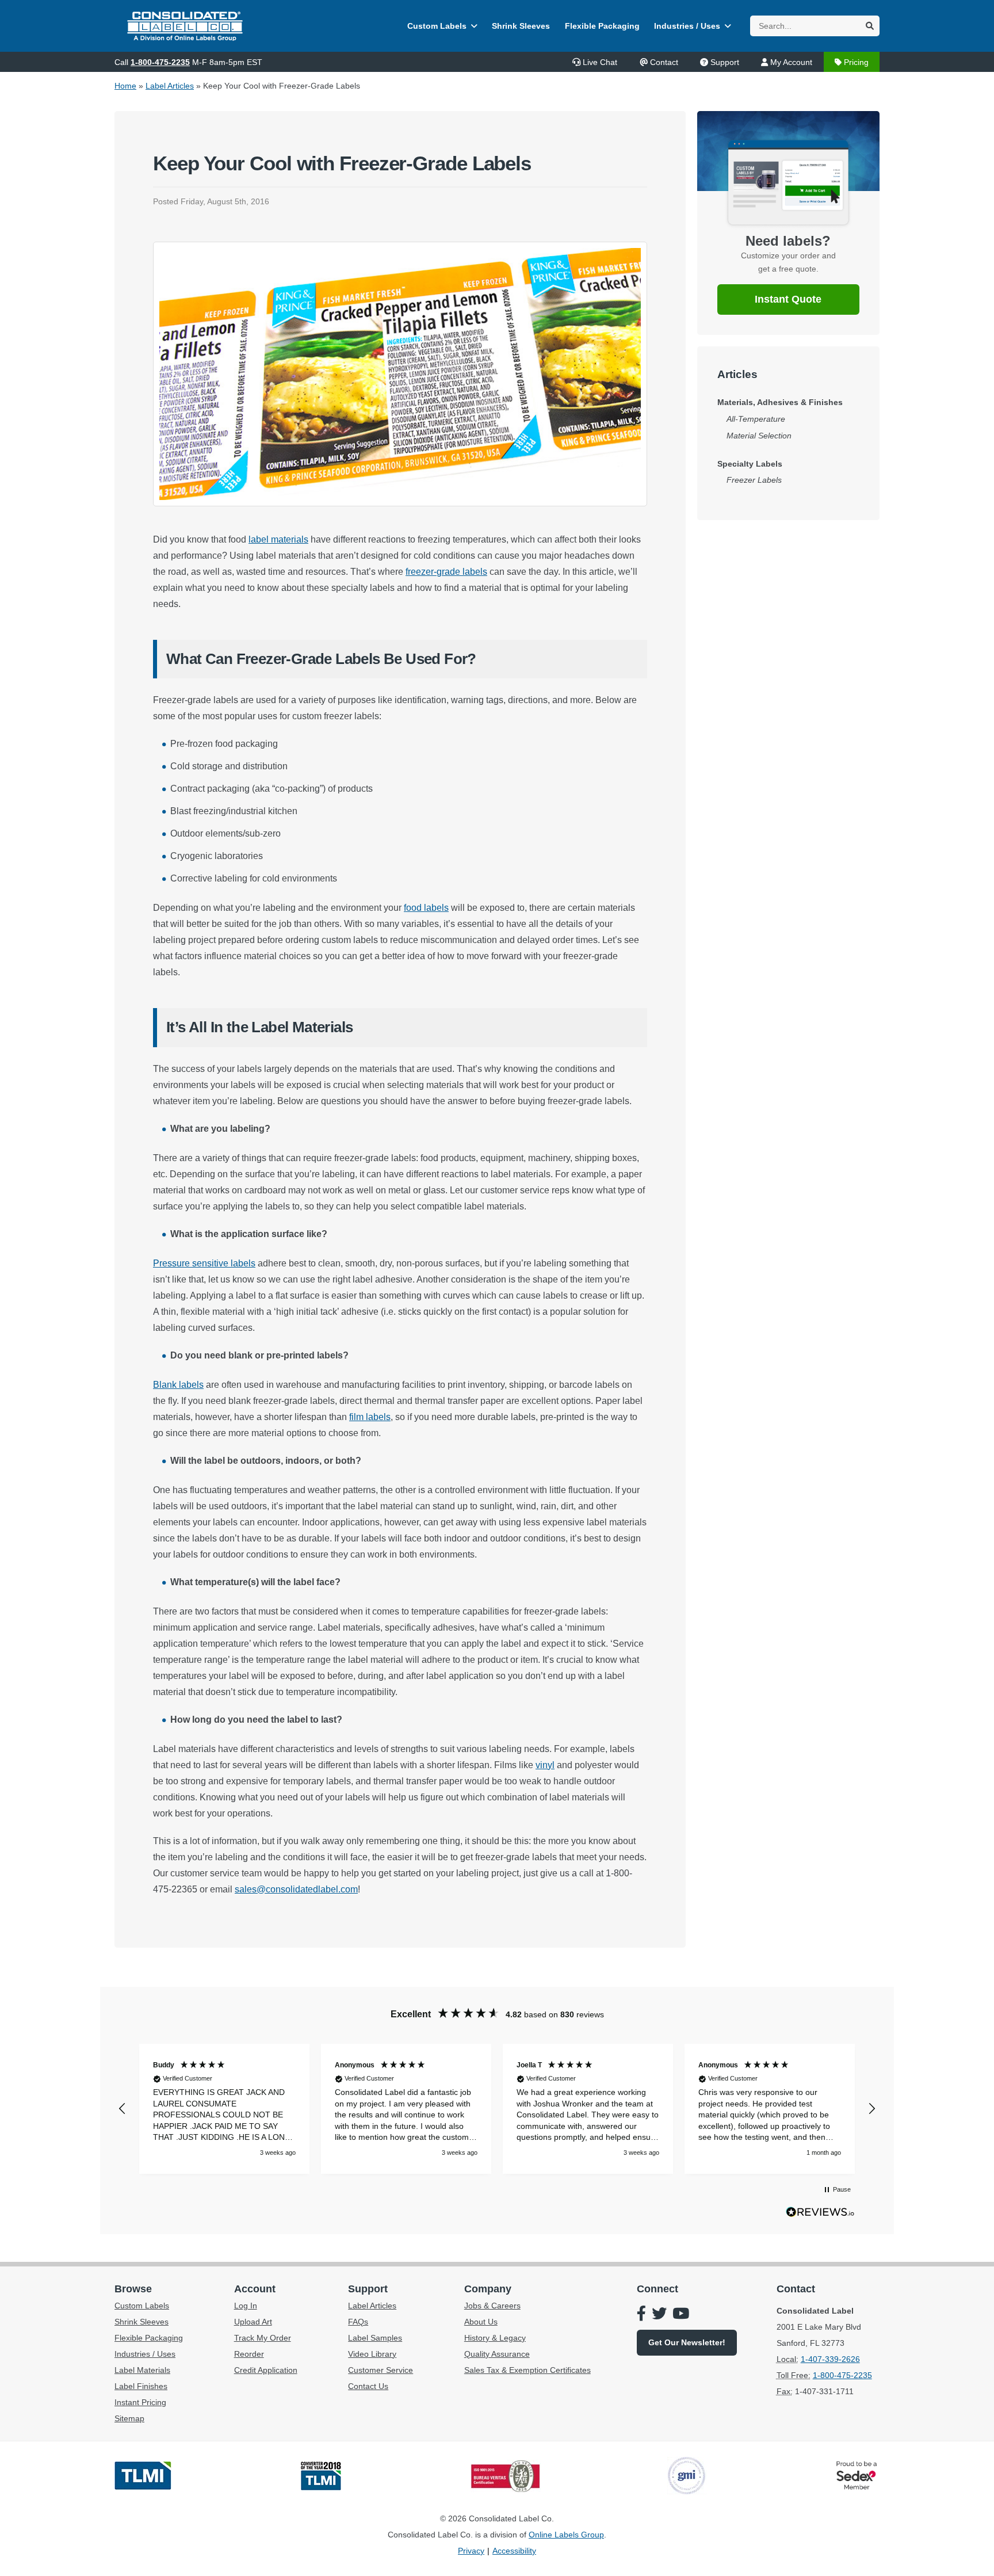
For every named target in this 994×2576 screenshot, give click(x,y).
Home (125, 86)
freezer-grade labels (446, 572)
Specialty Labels (750, 464)
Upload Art (253, 2322)
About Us (481, 2322)
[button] (123, 2109)
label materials (278, 539)
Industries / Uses (687, 26)
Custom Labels (437, 26)
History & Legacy (495, 2338)
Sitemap (129, 2418)
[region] (497, 2109)
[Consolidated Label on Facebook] (641, 2315)
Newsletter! (687, 2342)
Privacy (471, 2551)
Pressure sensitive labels (204, 1263)
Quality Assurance (497, 2354)
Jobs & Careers (492, 2306)
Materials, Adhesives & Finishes (780, 402)
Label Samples (375, 2338)
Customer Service (381, 2370)
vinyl (545, 1765)
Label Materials (142, 2370)
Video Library (372, 2354)
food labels (426, 908)
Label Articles (170, 86)
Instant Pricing (140, 2402)
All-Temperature (756, 419)
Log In (246, 2306)
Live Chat (600, 62)
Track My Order (263, 2338)
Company (488, 2289)
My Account (791, 62)
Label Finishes (141, 2386)
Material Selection (759, 436)
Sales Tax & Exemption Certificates (527, 2370)
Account (255, 2289)
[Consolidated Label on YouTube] (681, 2315)
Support (725, 62)
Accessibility (514, 2551)
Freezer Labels (754, 480)
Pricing (856, 62)
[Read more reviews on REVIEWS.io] (820, 2215)
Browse (133, 2289)
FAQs (358, 2322)
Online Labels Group (566, 2535)
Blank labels (178, 1385)
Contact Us (368, 2386)
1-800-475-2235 (160, 62)
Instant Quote (788, 299)
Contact (664, 62)
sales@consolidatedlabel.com (296, 1889)
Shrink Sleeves (521, 26)
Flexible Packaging (602, 26)
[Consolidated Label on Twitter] (659, 2315)
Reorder (249, 2354)
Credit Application (266, 2370)
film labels (370, 1417)
